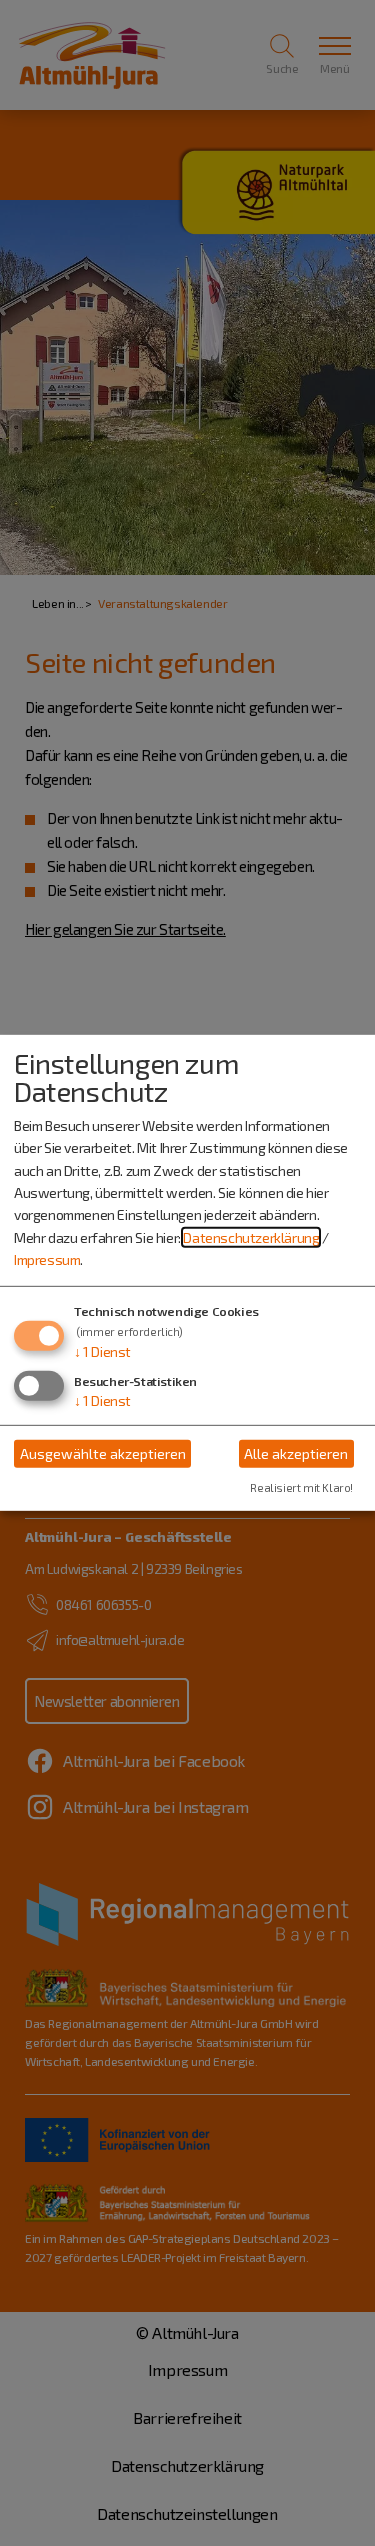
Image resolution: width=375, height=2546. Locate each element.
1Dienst (102, 1350)
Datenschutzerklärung (251, 1237)
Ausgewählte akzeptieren (103, 1453)
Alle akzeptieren (296, 1453)
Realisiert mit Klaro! (301, 1487)
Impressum (47, 1259)
